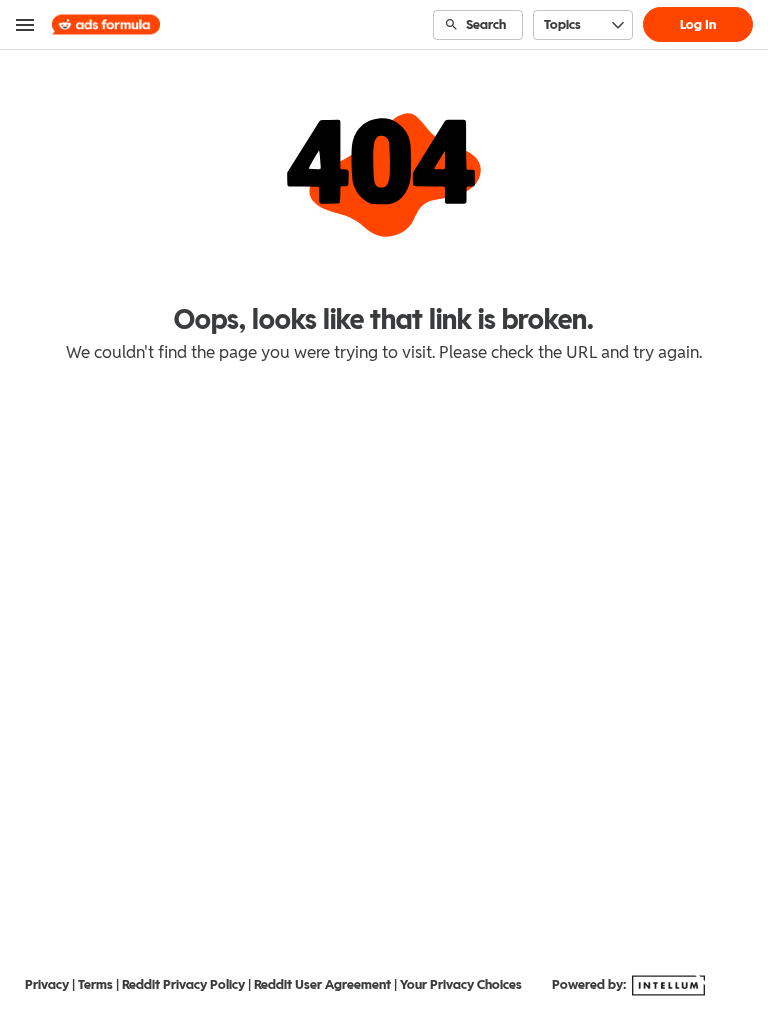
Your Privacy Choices (461, 984)
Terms (95, 984)
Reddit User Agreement (322, 984)
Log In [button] (698, 24)
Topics (562, 24)
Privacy (47, 984)
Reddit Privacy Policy (183, 984)
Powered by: (590, 984)
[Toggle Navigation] (26, 25)
